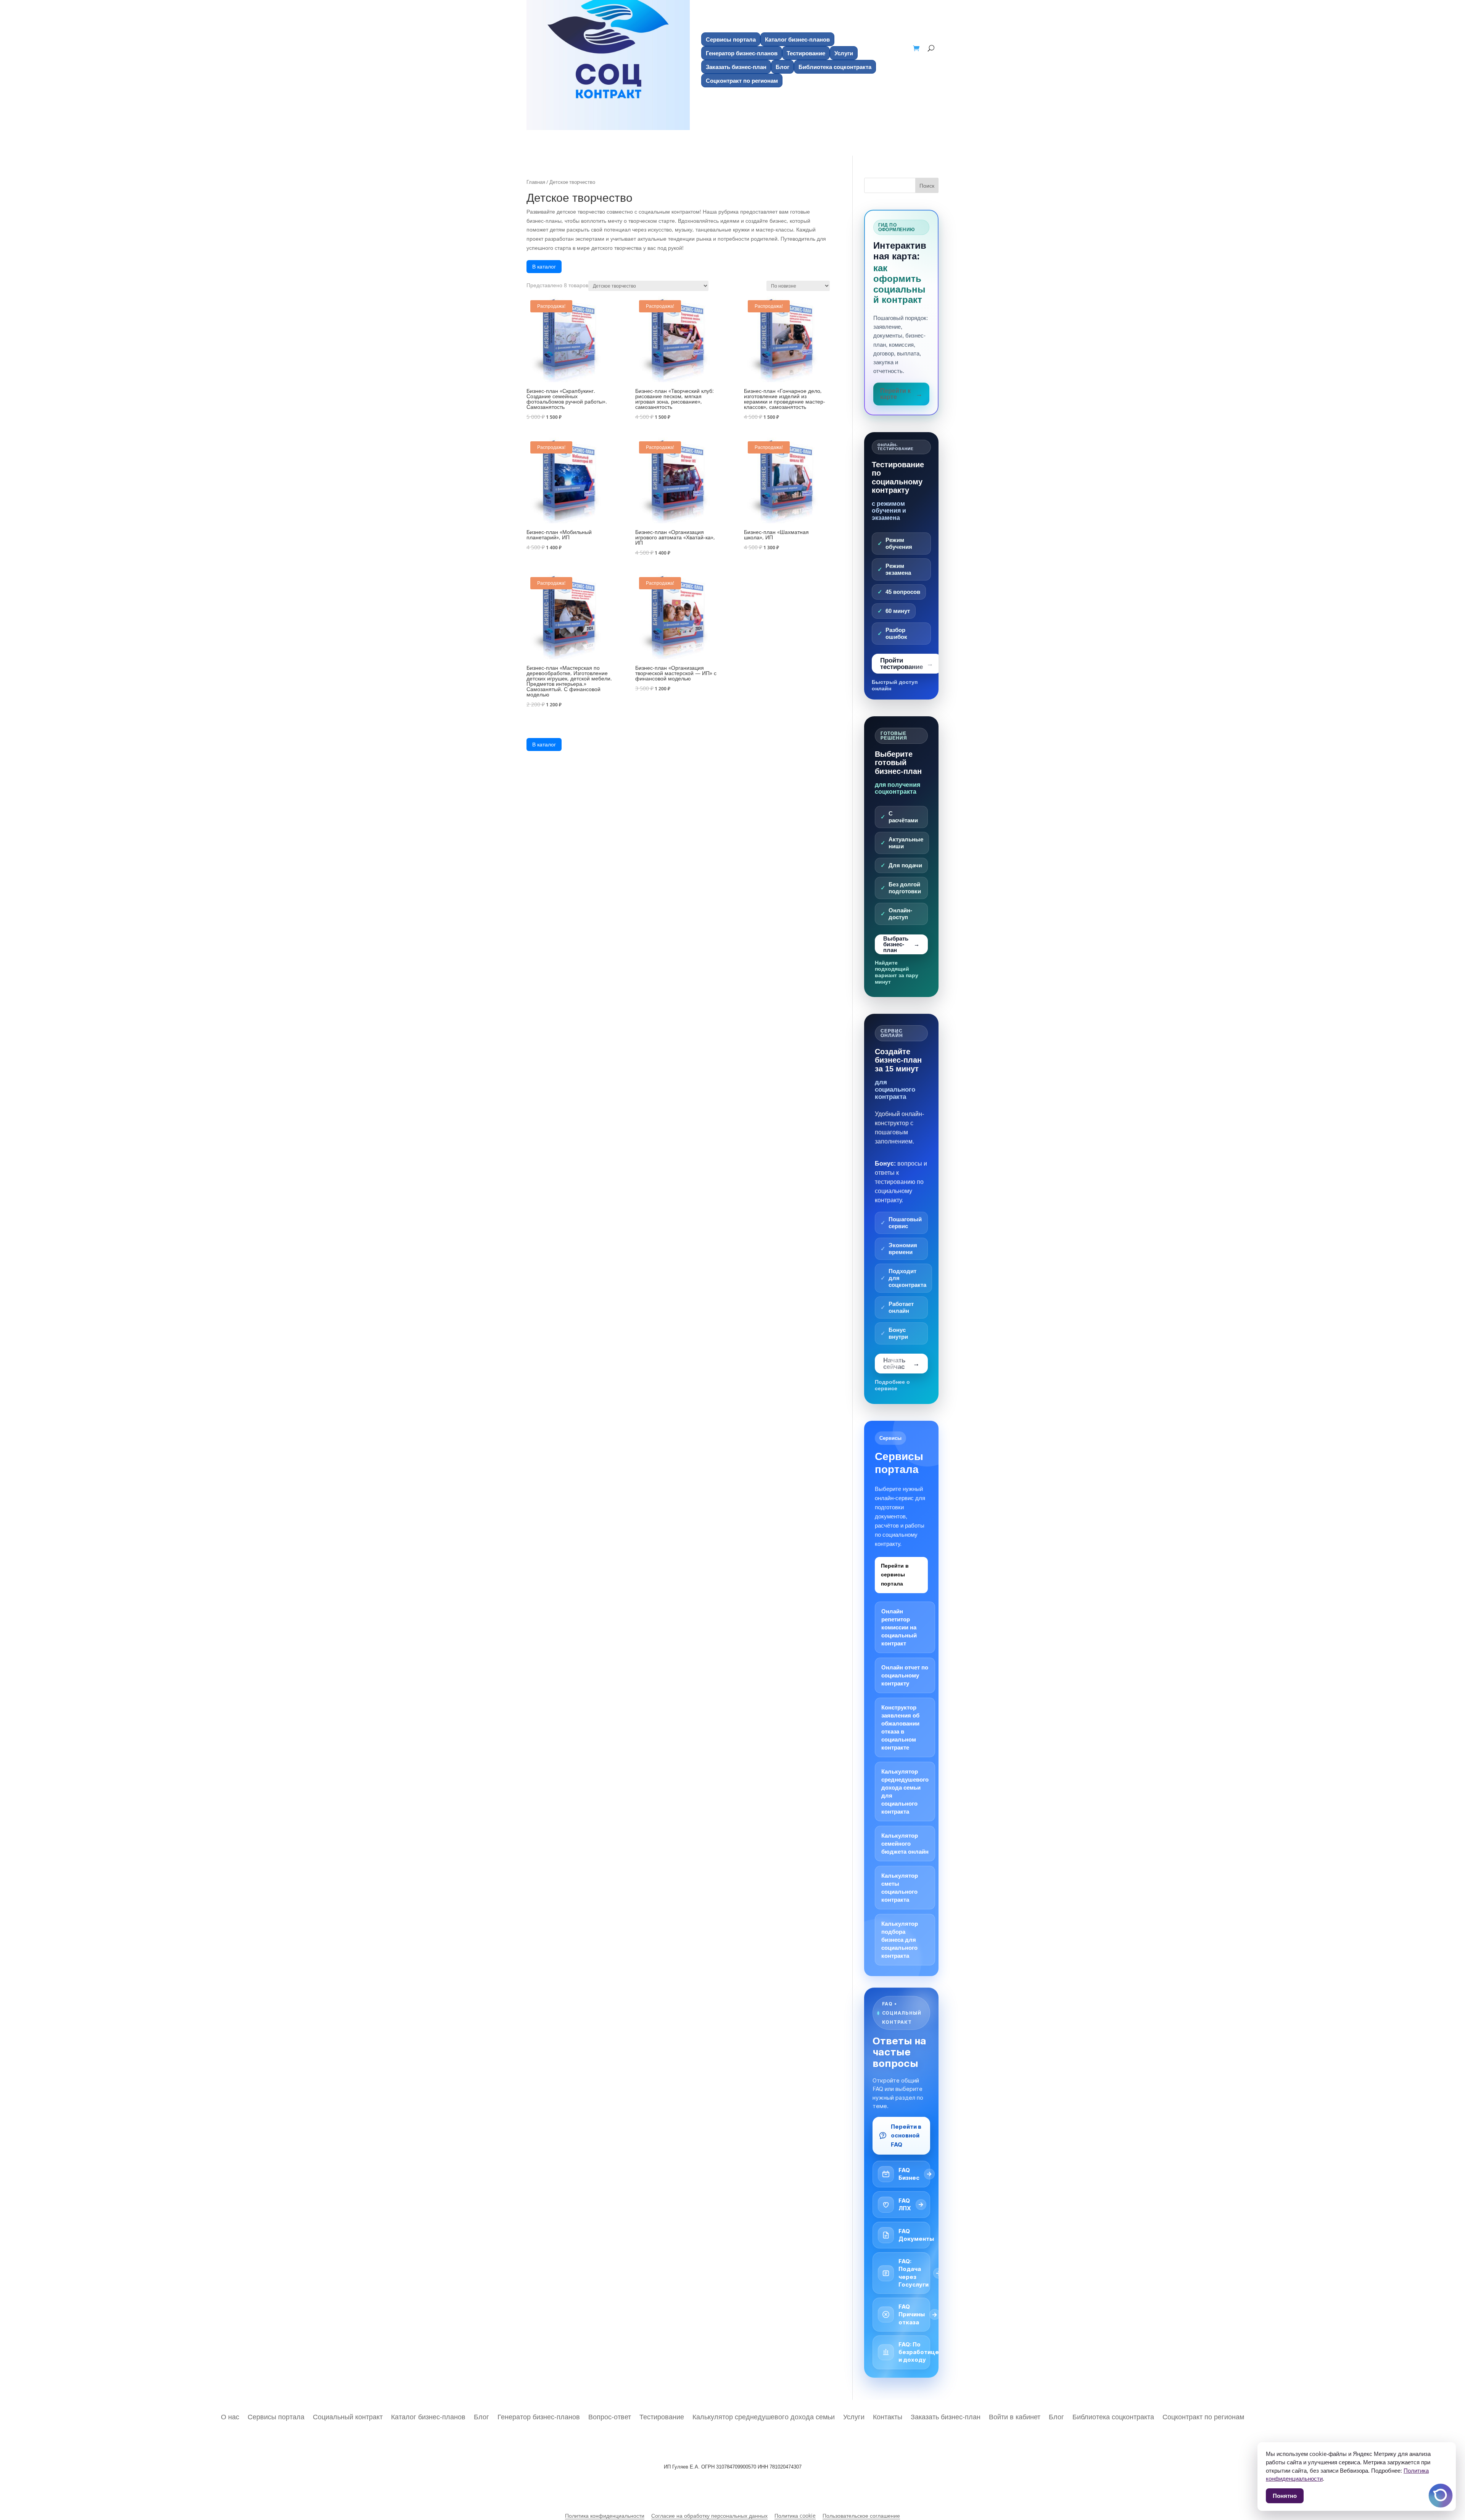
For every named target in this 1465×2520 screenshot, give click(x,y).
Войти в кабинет (1015, 2416)
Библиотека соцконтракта (835, 67)
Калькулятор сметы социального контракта (900, 1888)
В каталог (544, 266)
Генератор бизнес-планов (742, 53)
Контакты (888, 2416)
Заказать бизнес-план (736, 67)
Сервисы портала (731, 39)
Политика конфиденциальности (605, 2516)
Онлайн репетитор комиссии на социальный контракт (899, 1627)
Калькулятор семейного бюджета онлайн (905, 1844)
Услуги (844, 53)
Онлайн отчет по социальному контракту (905, 1675)
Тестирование (806, 53)
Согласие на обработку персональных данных (709, 2516)
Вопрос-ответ (610, 2416)
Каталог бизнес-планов (797, 39)
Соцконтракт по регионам (742, 80)
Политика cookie (795, 2516)
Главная (536, 182)
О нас (230, 2416)
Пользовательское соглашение (861, 2516)
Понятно (1285, 2496)
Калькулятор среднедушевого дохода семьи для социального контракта (905, 1791)
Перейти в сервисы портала (895, 1575)
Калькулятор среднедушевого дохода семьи (764, 2416)
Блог (782, 67)
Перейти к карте (895, 394)
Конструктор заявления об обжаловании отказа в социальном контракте (900, 1727)
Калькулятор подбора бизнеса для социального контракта (900, 1940)
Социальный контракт (348, 2416)
